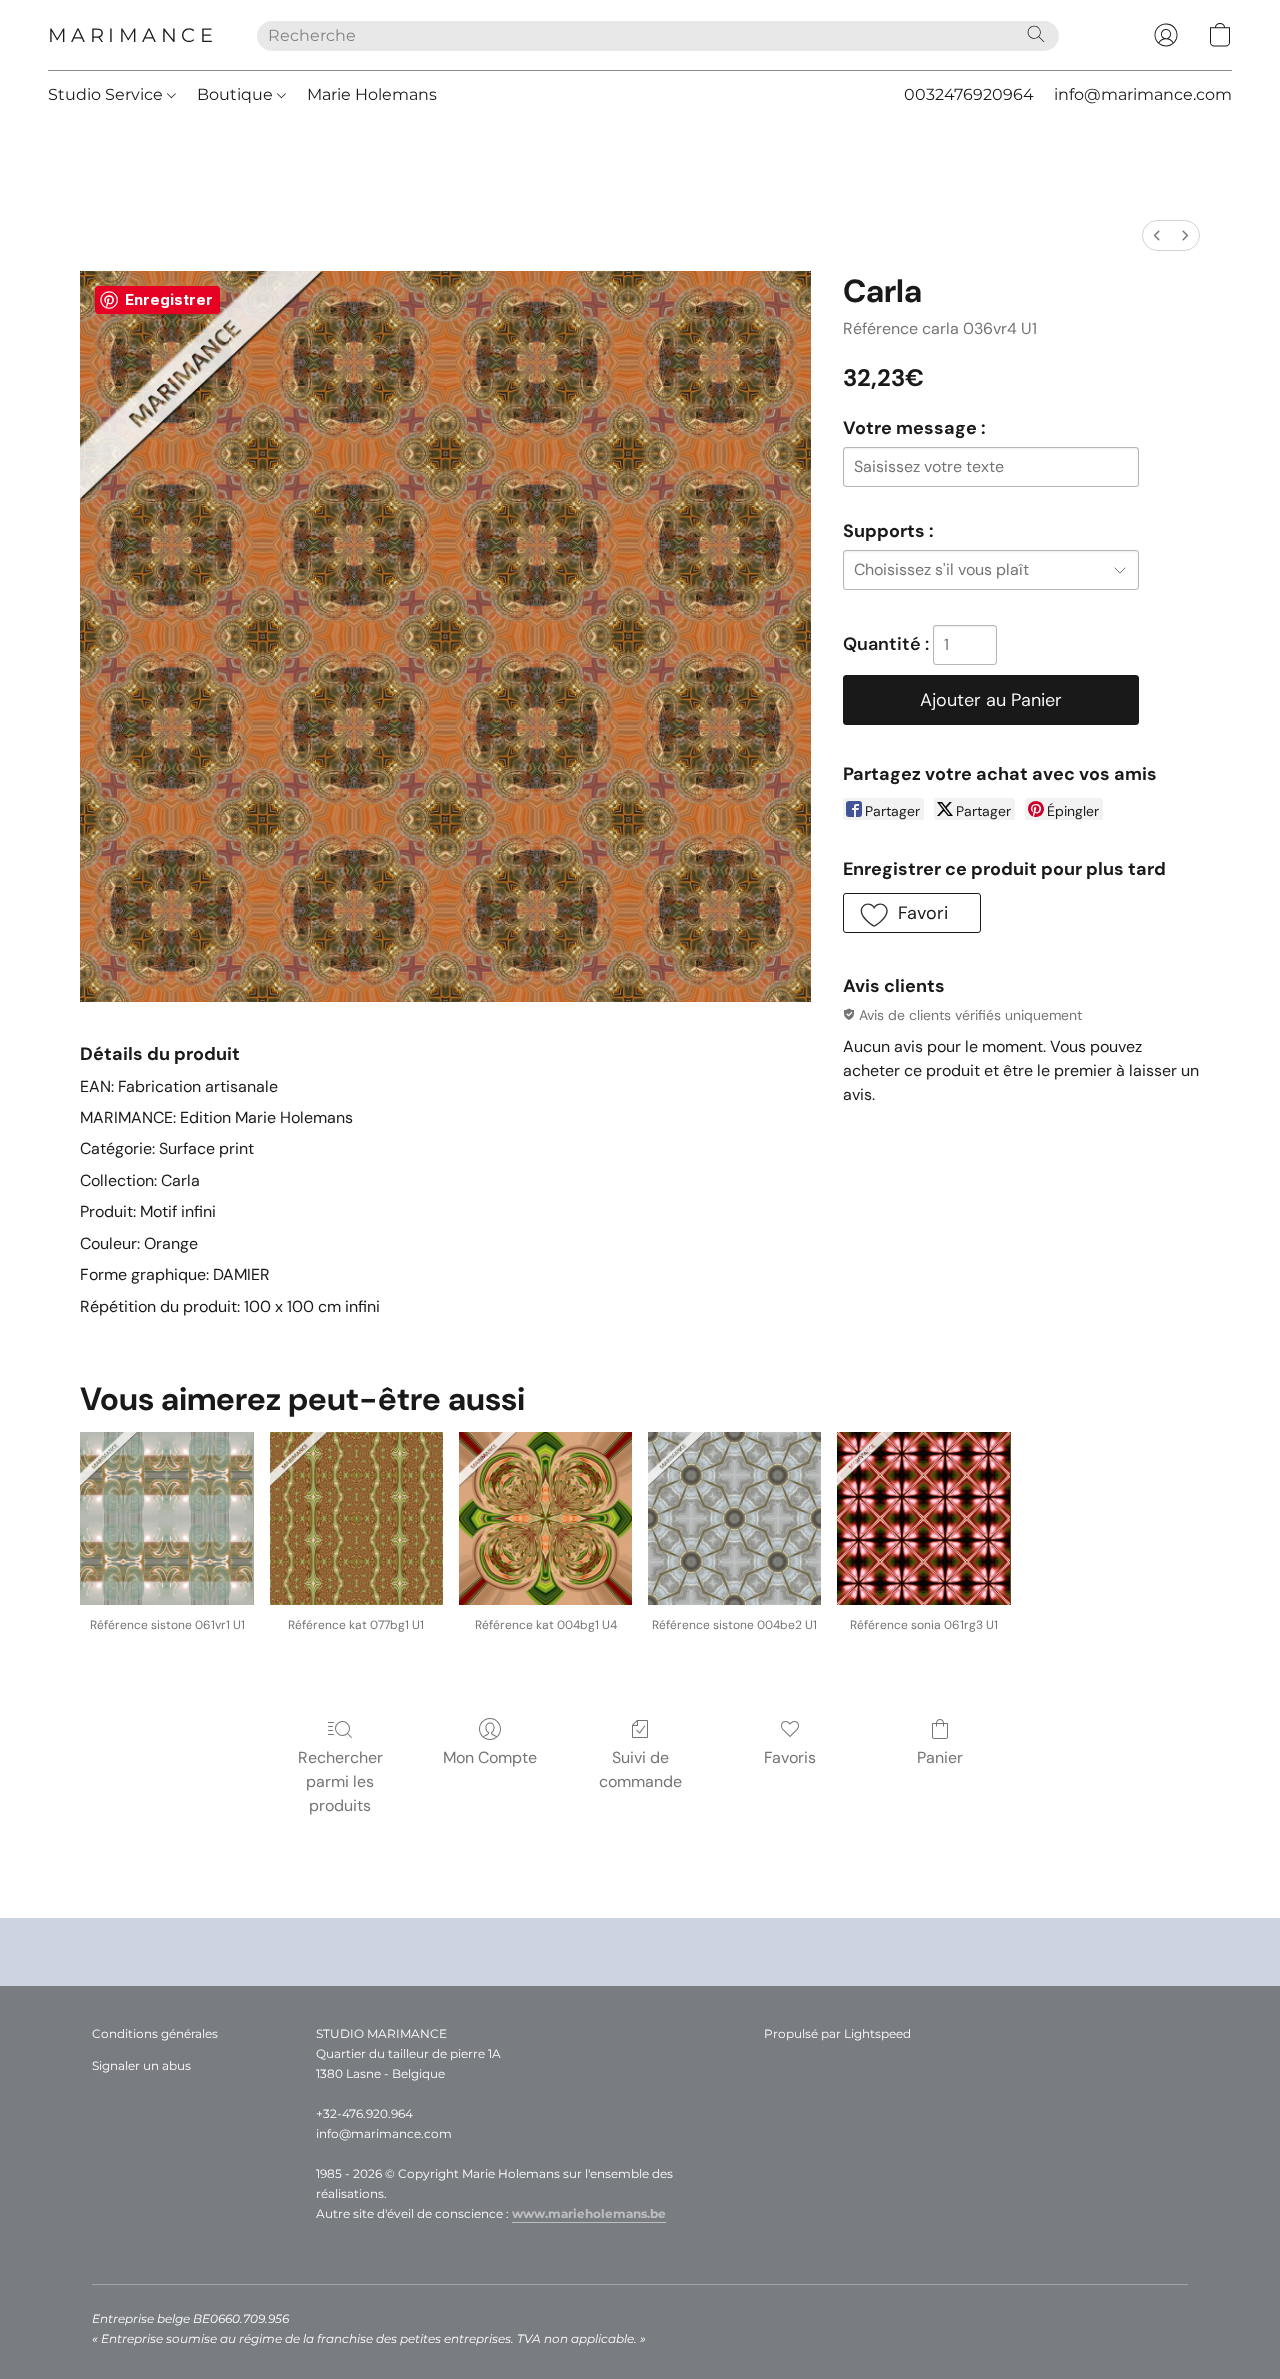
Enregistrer (169, 299)
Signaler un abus (141, 2065)
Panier (940, 1757)
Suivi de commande (640, 1769)
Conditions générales (155, 2033)
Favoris (790, 1757)
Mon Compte (490, 1757)
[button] (132, 35)
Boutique (237, 94)
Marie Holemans (372, 94)
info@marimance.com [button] (1143, 94)
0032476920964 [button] (969, 94)
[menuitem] (1157, 235)
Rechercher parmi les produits (340, 1781)
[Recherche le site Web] (1036, 34)
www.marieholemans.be (589, 2213)
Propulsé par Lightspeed (837, 2033)
